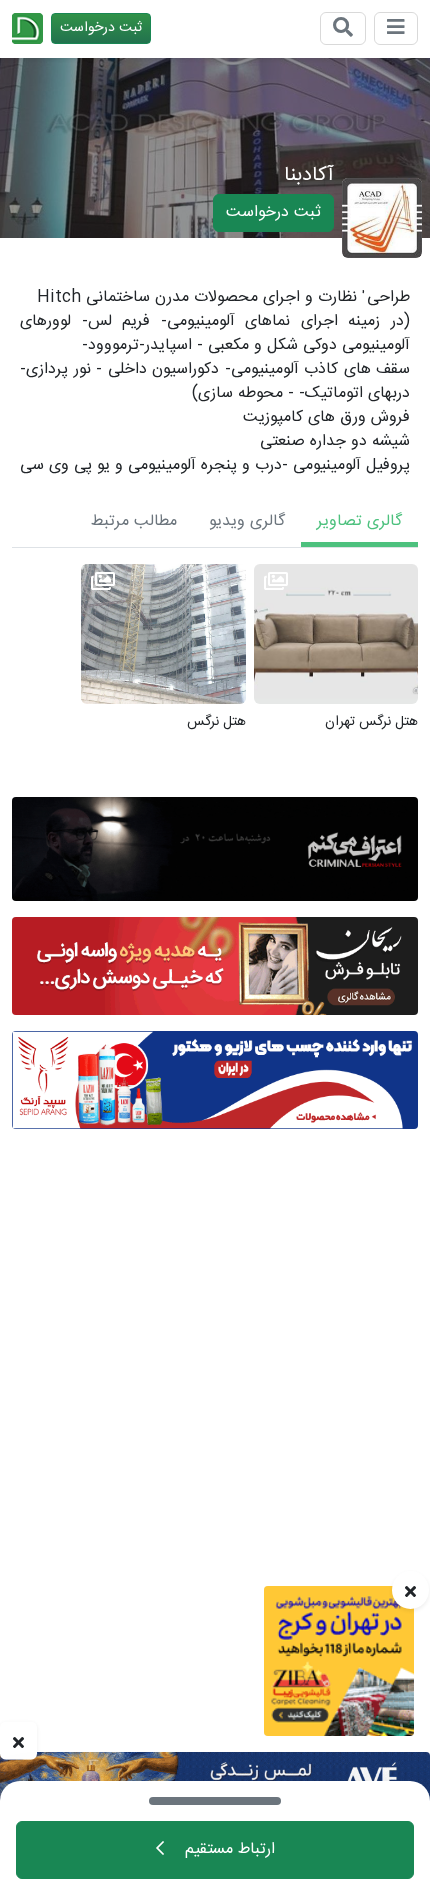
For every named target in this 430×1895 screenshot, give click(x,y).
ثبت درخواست (101, 28)
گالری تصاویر (359, 521)
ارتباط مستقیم (227, 1849)
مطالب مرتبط (134, 521)
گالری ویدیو (247, 521)
